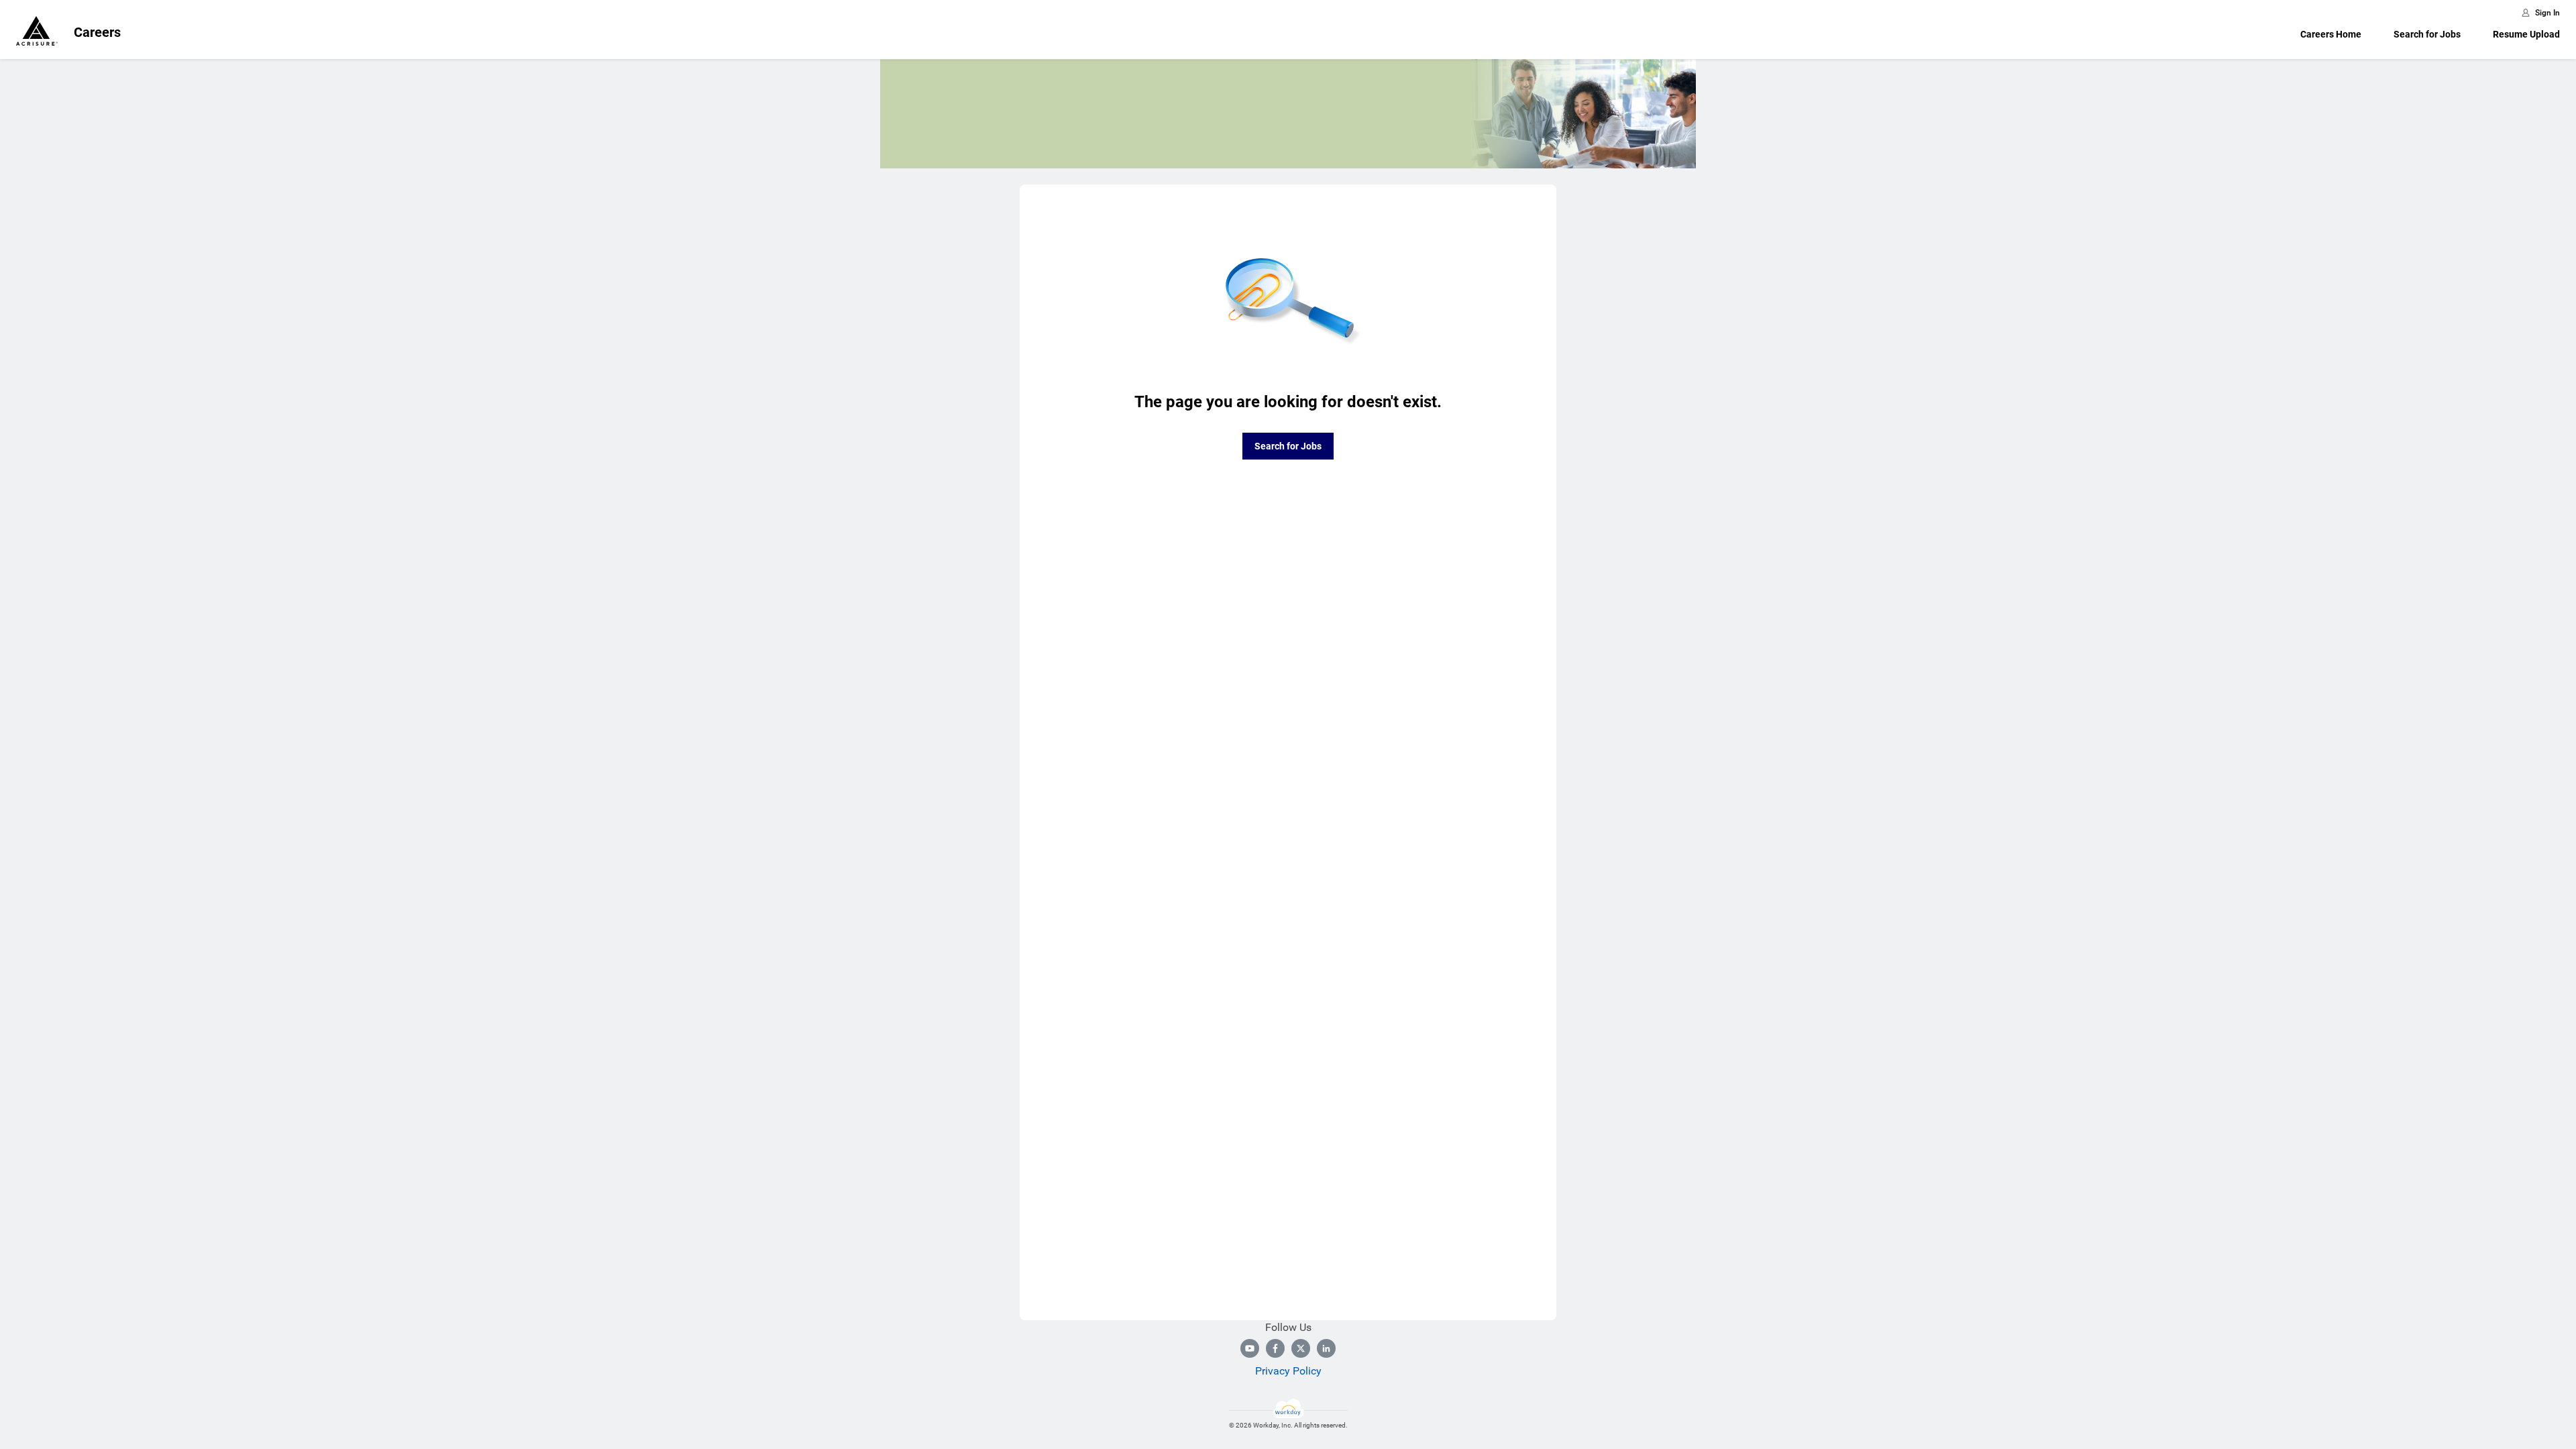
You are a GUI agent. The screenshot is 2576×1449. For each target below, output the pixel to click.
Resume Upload (2526, 34)
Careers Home (2331, 34)
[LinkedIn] (1326, 1348)
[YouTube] (1250, 1348)
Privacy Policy (1288, 1371)
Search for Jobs (2427, 34)
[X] (1301, 1348)
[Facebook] (1275, 1348)
